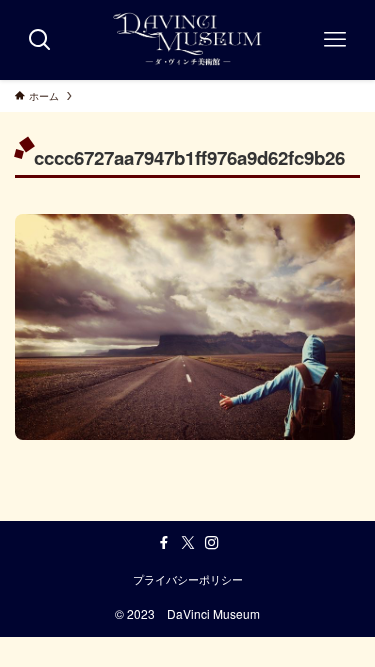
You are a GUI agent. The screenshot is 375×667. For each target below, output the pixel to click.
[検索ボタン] (40, 40)
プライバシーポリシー (188, 579)
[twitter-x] (188, 543)
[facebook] (164, 543)
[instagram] (212, 543)
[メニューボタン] (335, 40)
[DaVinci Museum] (187, 40)
